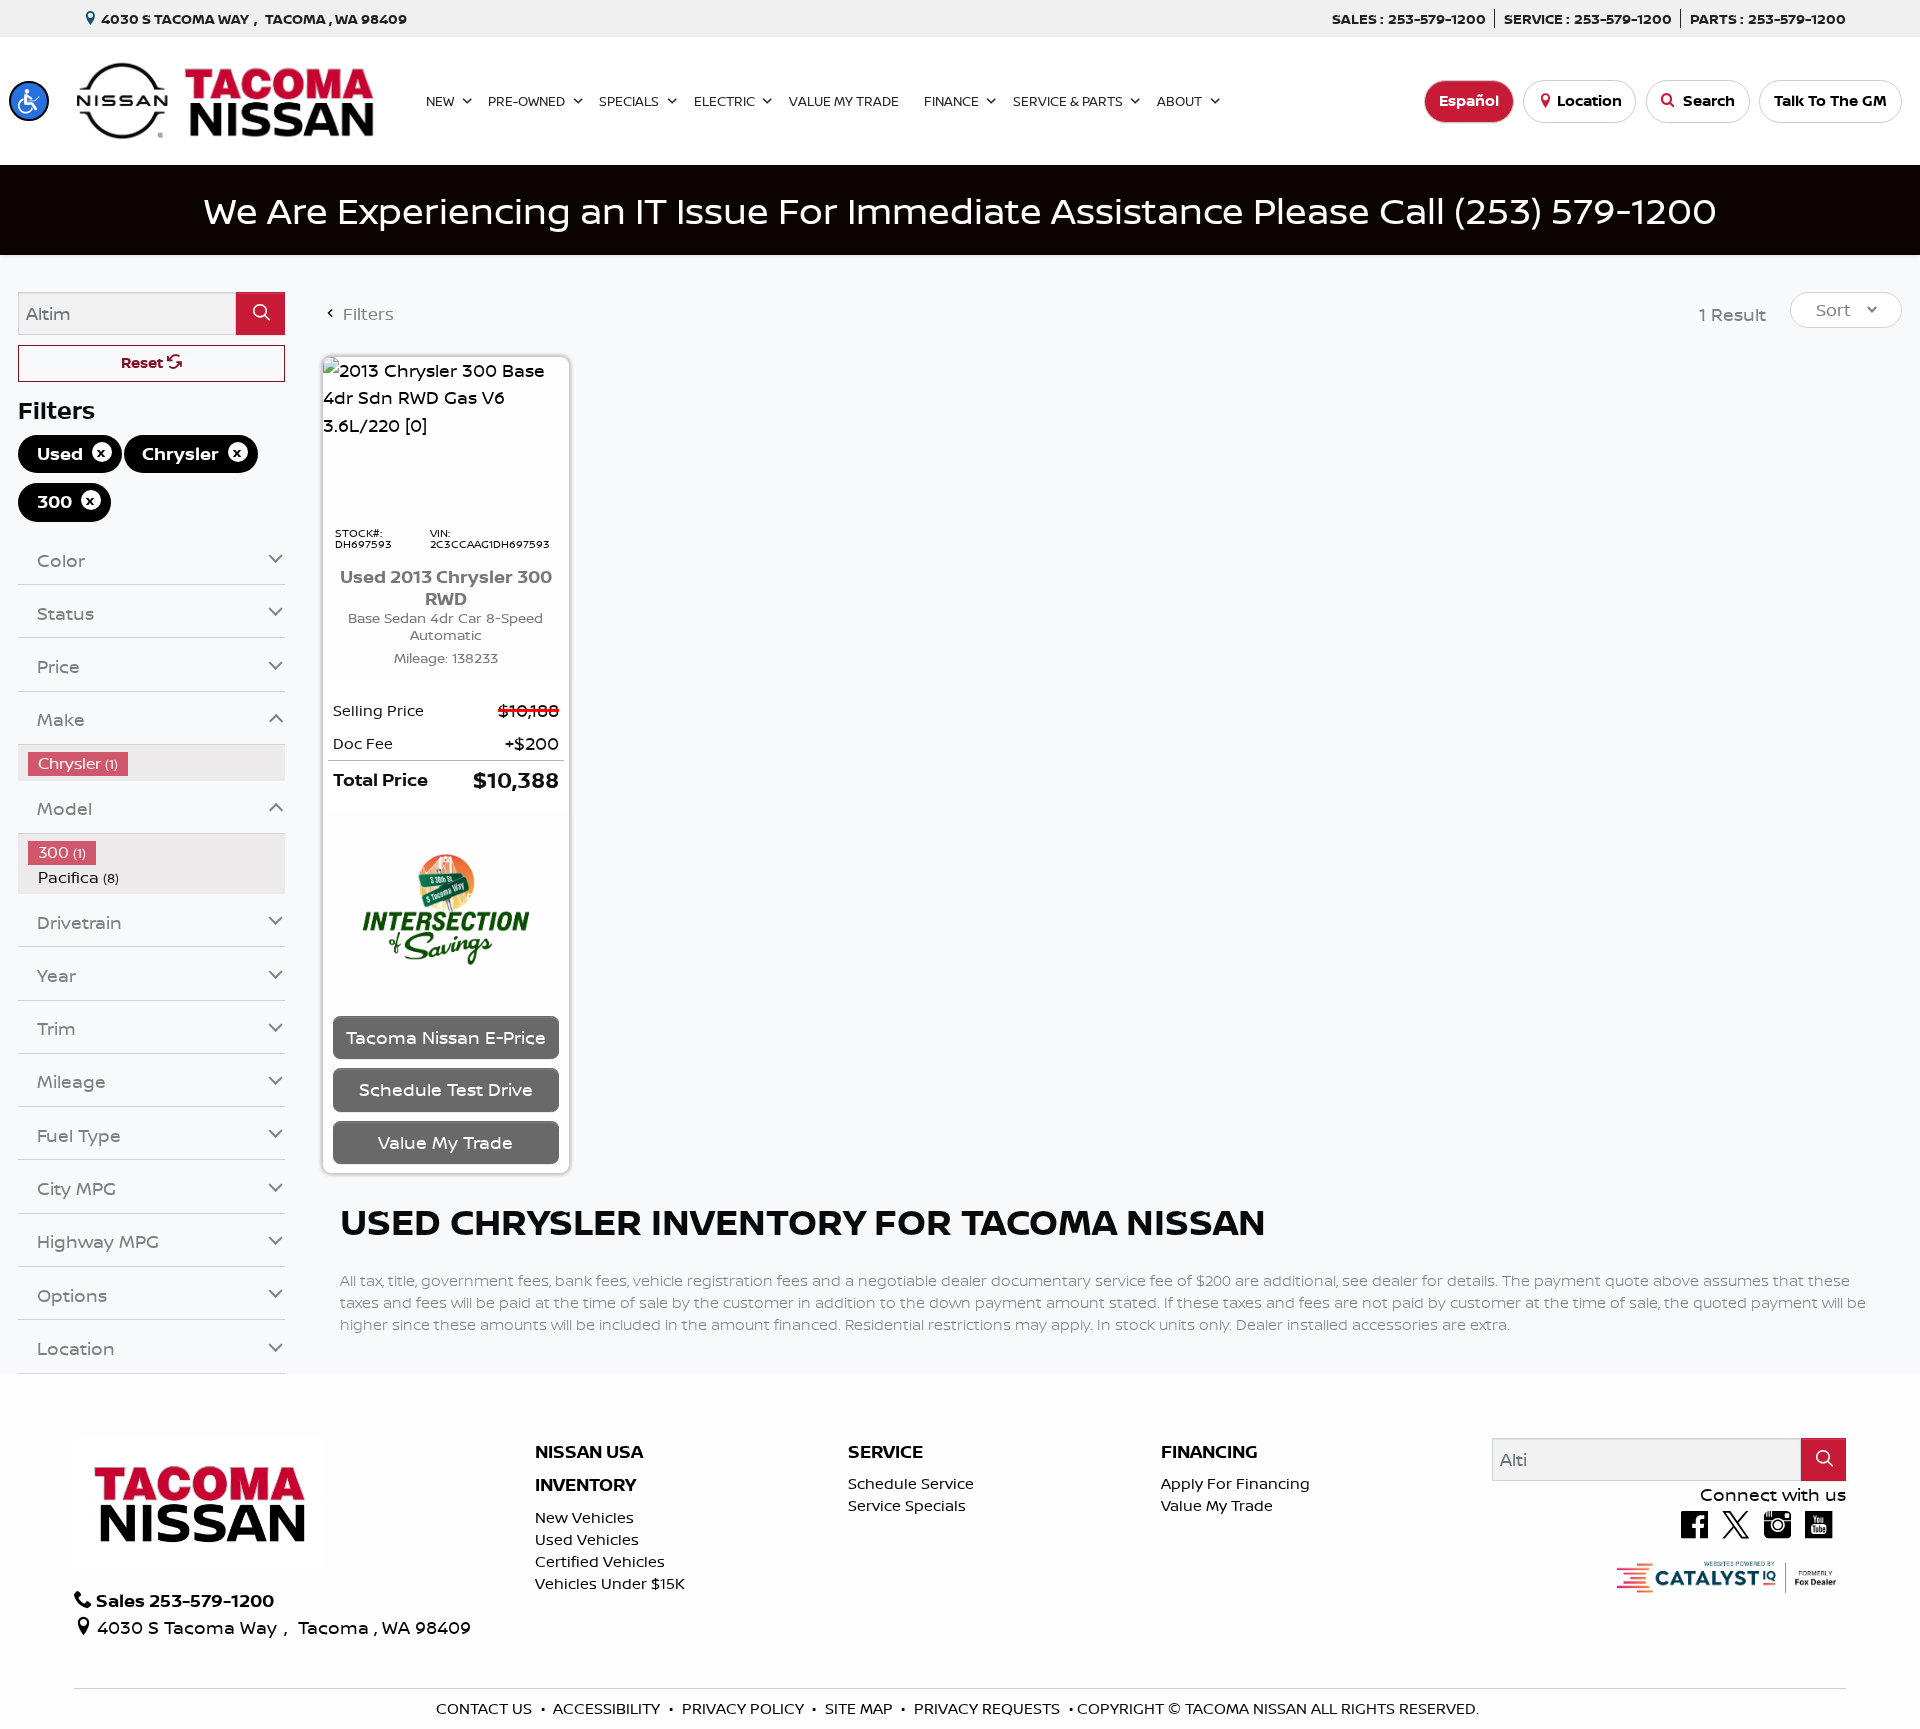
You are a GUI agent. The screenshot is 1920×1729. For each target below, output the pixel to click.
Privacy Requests (989, 1708)
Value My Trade (1217, 1505)
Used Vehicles (587, 1539)
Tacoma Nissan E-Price (446, 1037)
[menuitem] (157, 763)
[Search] (260, 313)
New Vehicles (584, 1517)
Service (885, 1452)
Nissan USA (589, 1452)
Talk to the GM (1830, 100)
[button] (29, 101)
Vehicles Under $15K (610, 1583)
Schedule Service (911, 1483)
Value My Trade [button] (445, 1142)
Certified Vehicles (600, 1561)
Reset (144, 362)
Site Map (861, 1708)
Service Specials (907, 1505)
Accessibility (608, 1708)
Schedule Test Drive (446, 1089)
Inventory (585, 1485)
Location (1589, 100)
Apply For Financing (1235, 1483)
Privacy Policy (745, 1708)
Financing (1209, 1452)
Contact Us (486, 1708)
